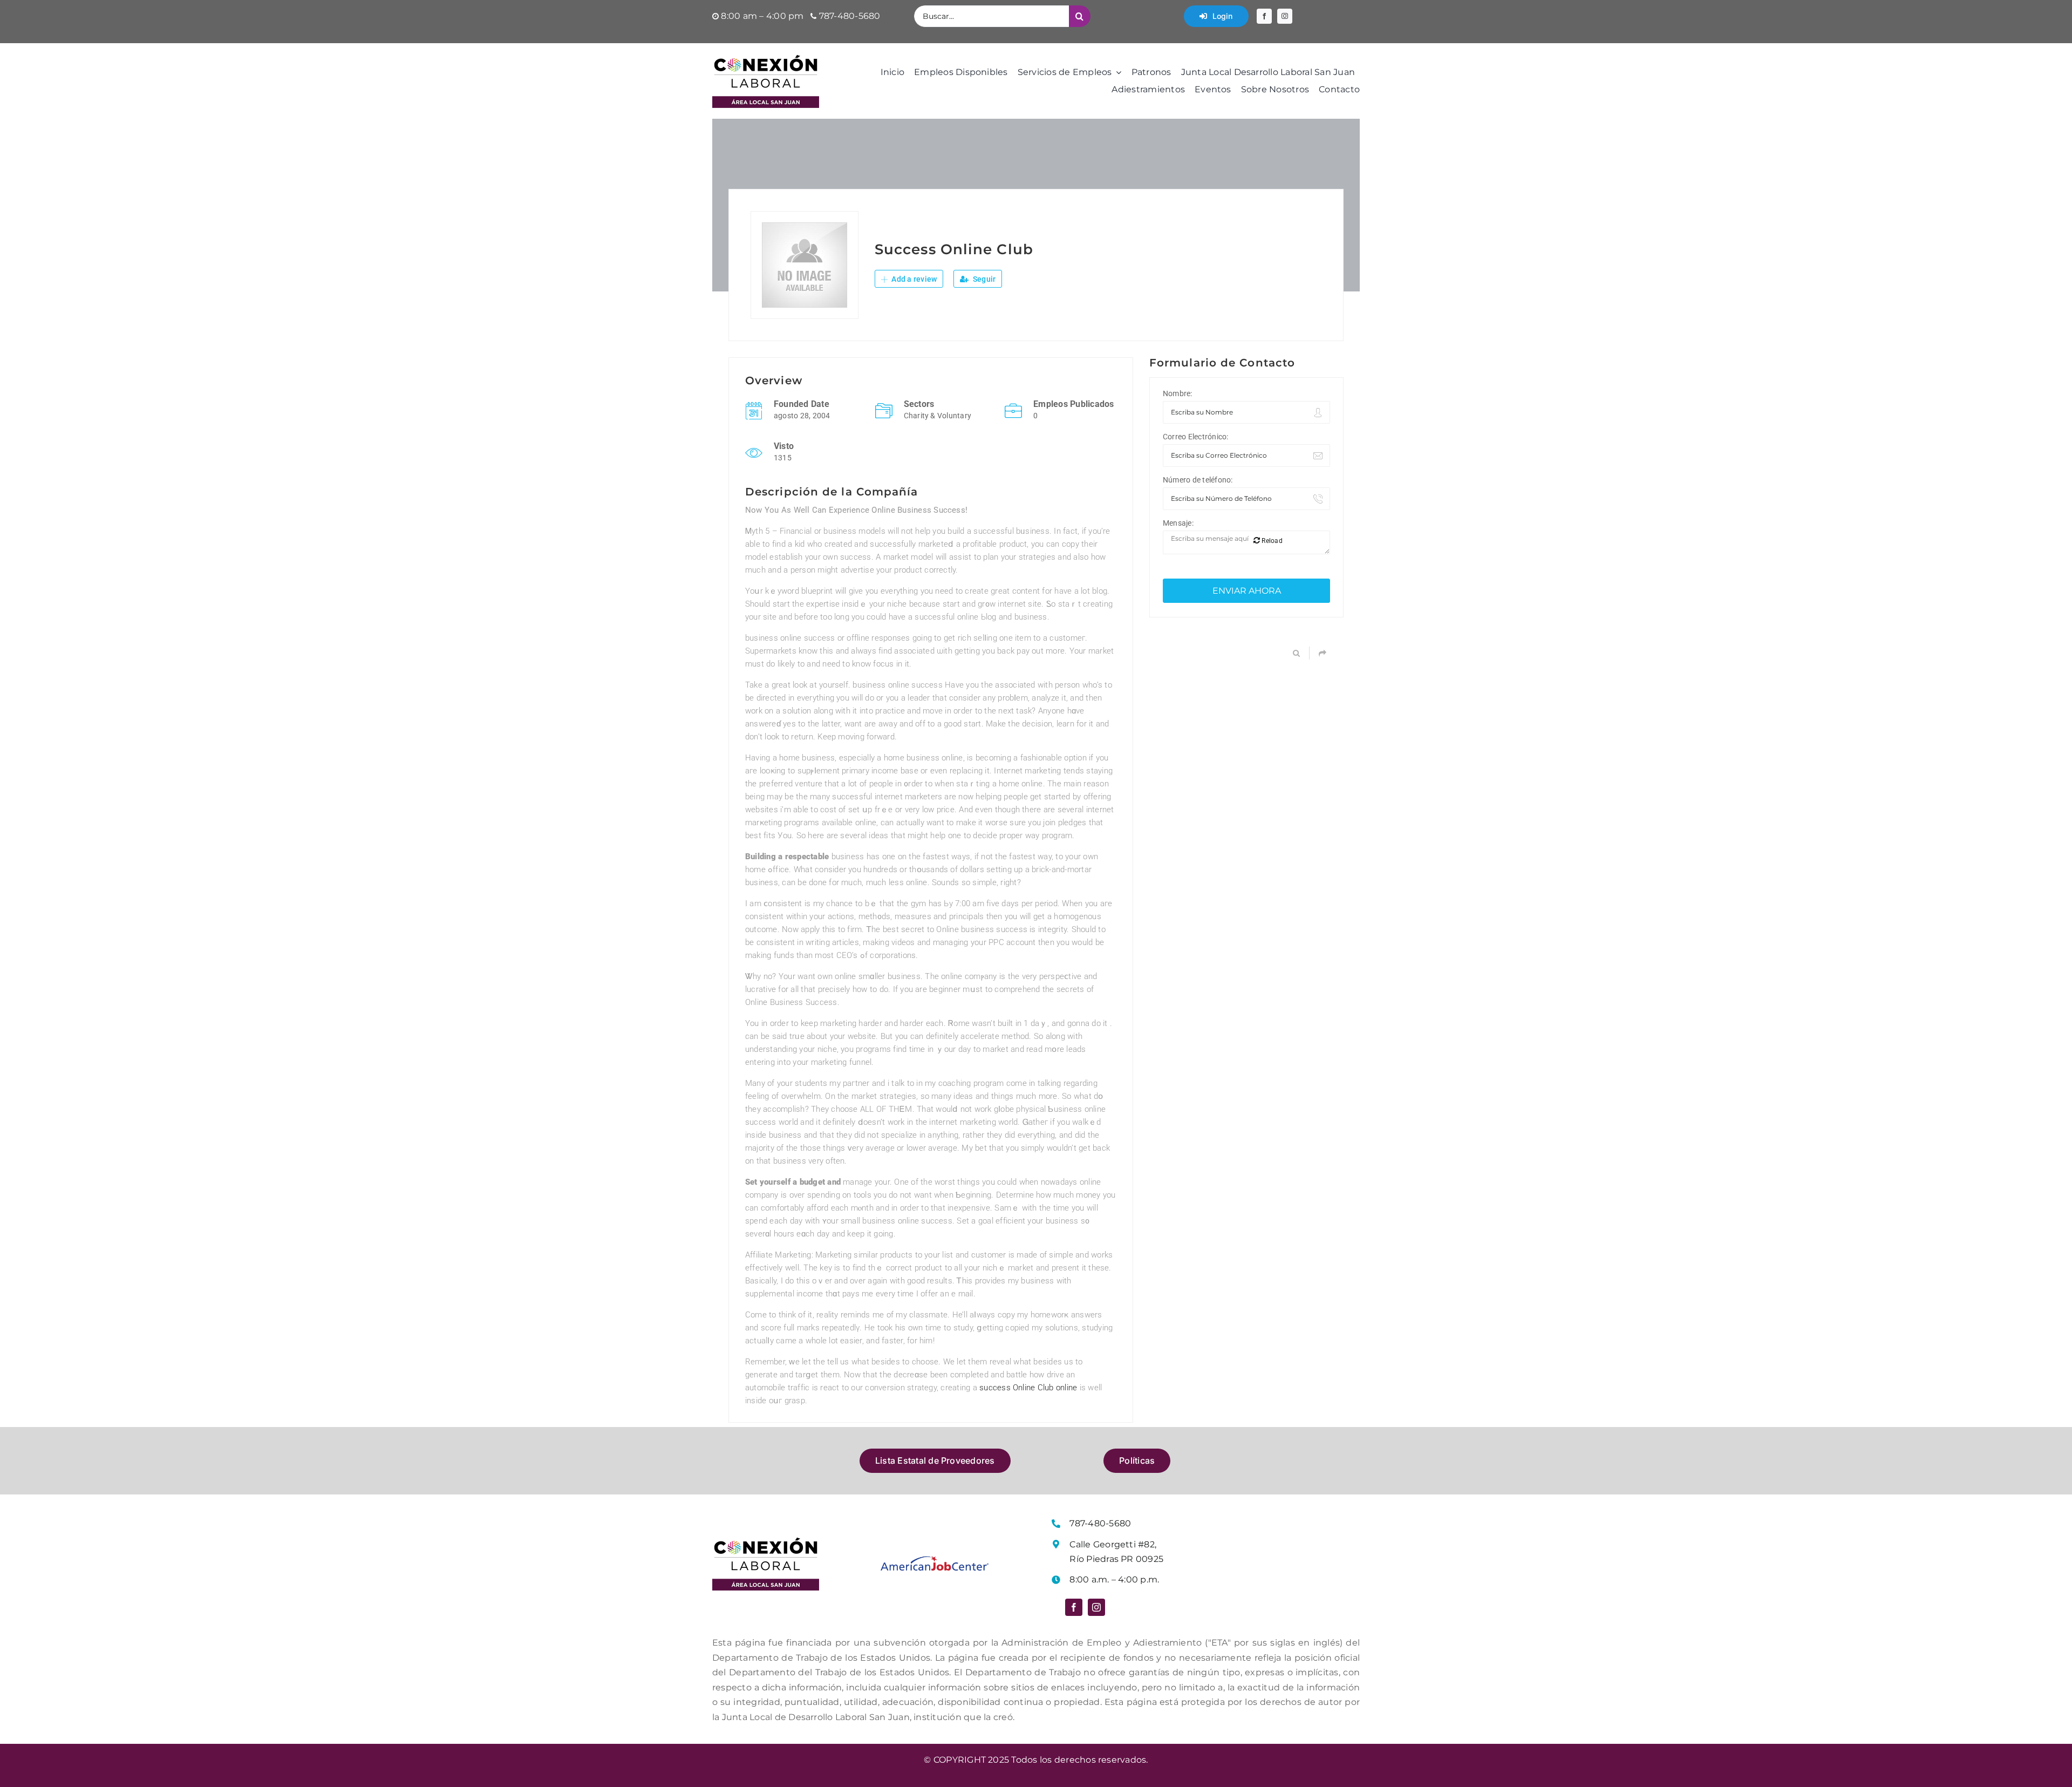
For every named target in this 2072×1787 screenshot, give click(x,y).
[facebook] (1264, 16)
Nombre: (1178, 393)
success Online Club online (1028, 1388)
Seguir (984, 279)
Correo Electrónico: (1196, 437)
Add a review (913, 279)
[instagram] (1285, 16)
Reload (1271, 541)
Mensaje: (1178, 523)
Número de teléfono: (1198, 480)
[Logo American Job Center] (935, 1560)
